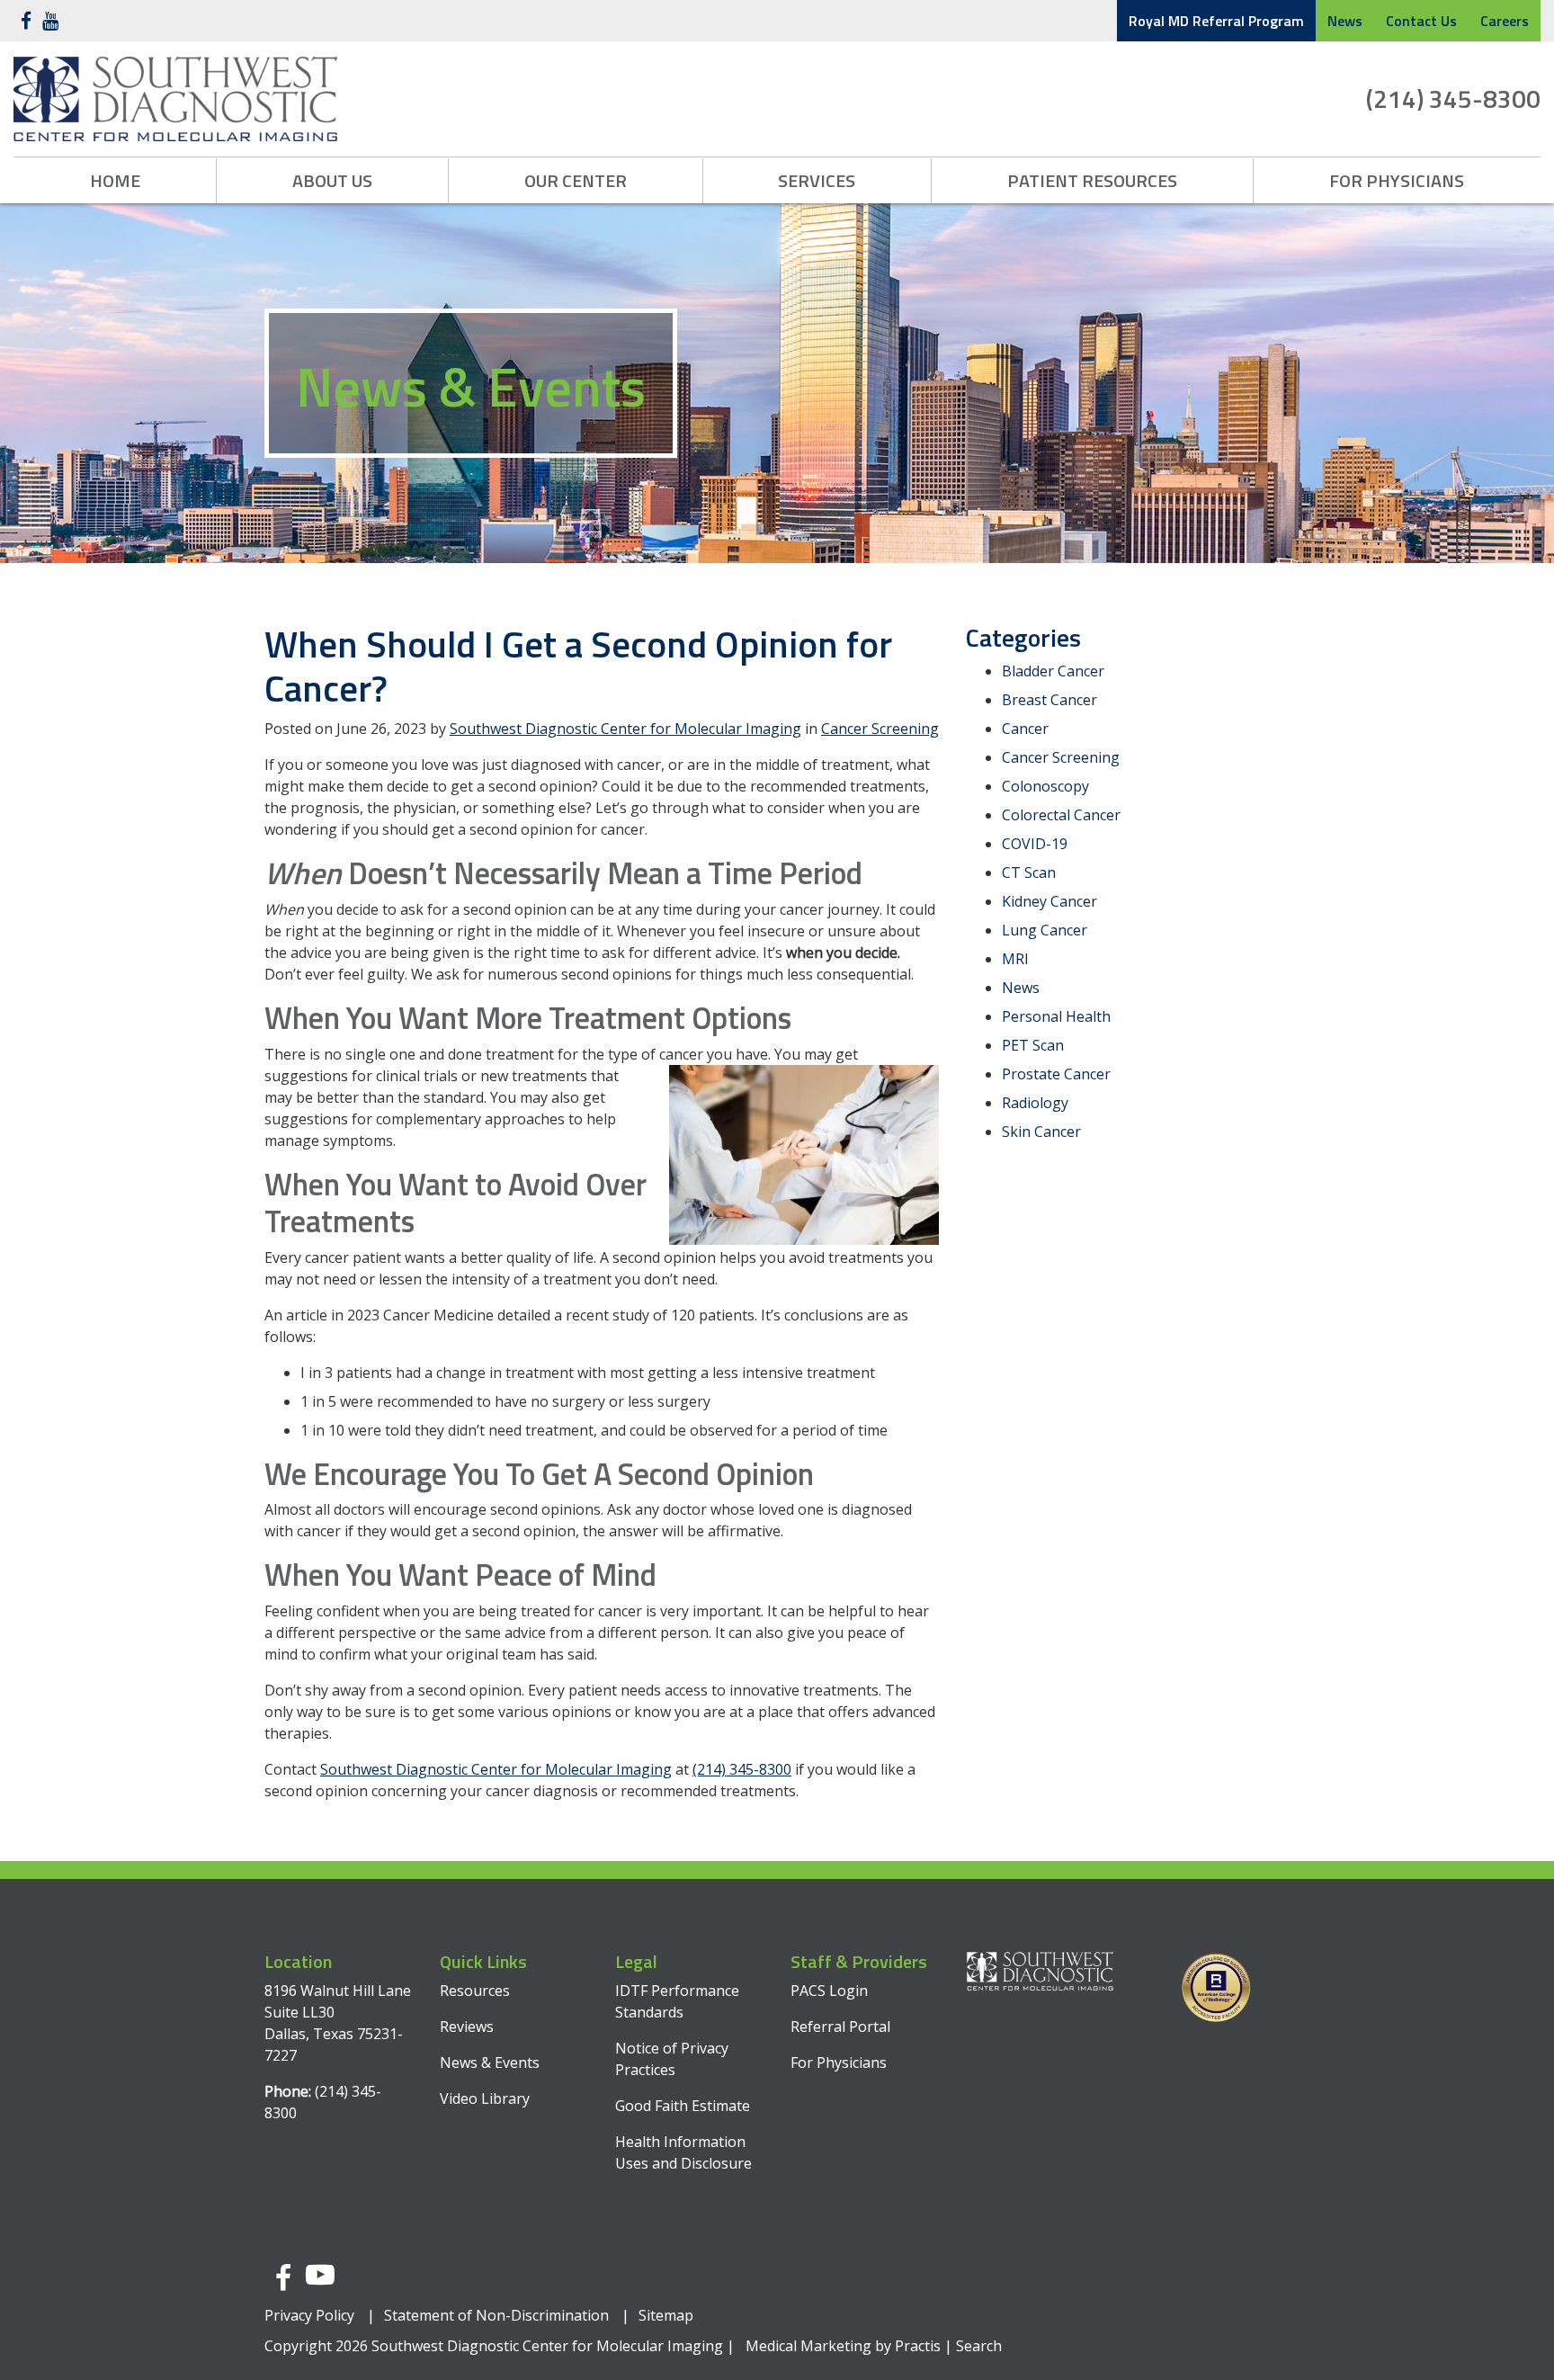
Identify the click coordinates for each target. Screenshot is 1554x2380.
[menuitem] (115, 181)
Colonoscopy (1045, 786)
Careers (1505, 21)
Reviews (467, 2027)
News (1345, 21)
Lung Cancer (1045, 930)
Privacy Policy (309, 2315)
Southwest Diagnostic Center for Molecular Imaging (625, 729)
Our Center (576, 180)
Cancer (1025, 729)
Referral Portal (840, 2027)
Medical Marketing (808, 2346)
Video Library (485, 2098)
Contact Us (1421, 21)
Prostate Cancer (1056, 1074)
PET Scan (1033, 1045)
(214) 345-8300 (1453, 98)
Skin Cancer (1041, 1132)
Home (115, 180)
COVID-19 (1035, 844)
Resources (475, 1991)
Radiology (1035, 1103)
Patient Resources (1092, 180)
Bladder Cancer (1053, 671)
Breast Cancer (1049, 700)
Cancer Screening (880, 729)
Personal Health (1056, 1016)
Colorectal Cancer (1061, 815)
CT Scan (1029, 872)
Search (979, 2346)
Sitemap (666, 2315)
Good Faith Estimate (683, 2106)
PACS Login (829, 1991)
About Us (332, 180)
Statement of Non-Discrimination (496, 2315)
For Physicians (1397, 180)
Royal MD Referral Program (1216, 21)
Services (817, 180)
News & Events (490, 2062)
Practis (918, 2346)
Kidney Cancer (1049, 901)
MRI (1015, 959)
